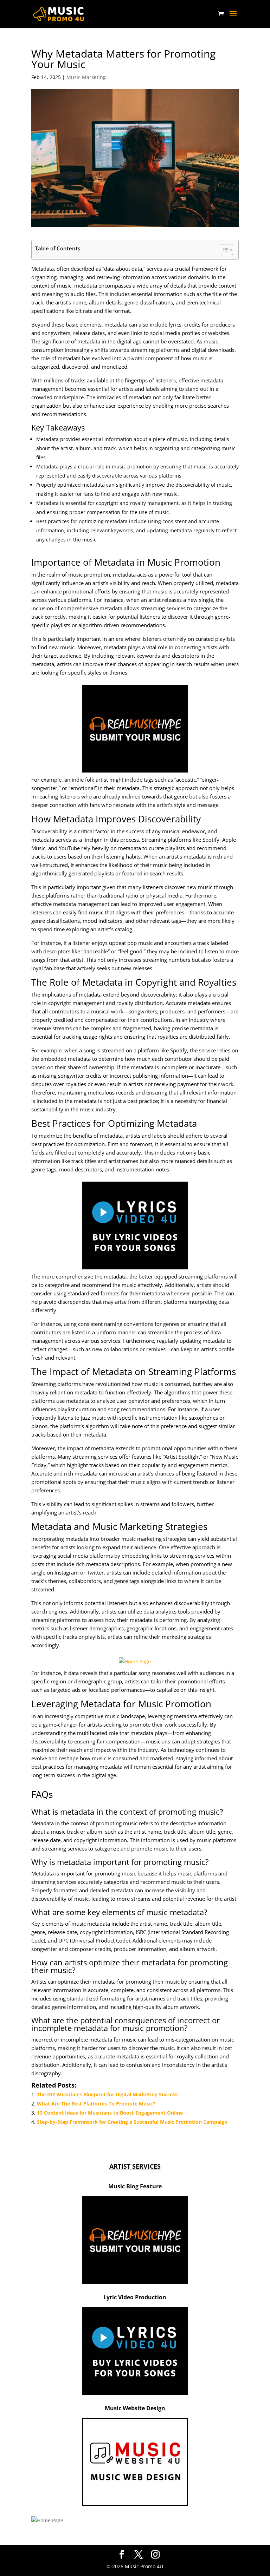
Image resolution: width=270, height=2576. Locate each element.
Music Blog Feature (135, 2186)
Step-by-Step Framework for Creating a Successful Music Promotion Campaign (132, 2122)
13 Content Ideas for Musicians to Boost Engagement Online (110, 2113)
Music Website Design (135, 2408)
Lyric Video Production (135, 2297)
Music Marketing (86, 77)
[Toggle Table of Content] (223, 250)
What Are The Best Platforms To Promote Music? (96, 2104)
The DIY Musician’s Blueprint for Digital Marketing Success (107, 2094)
